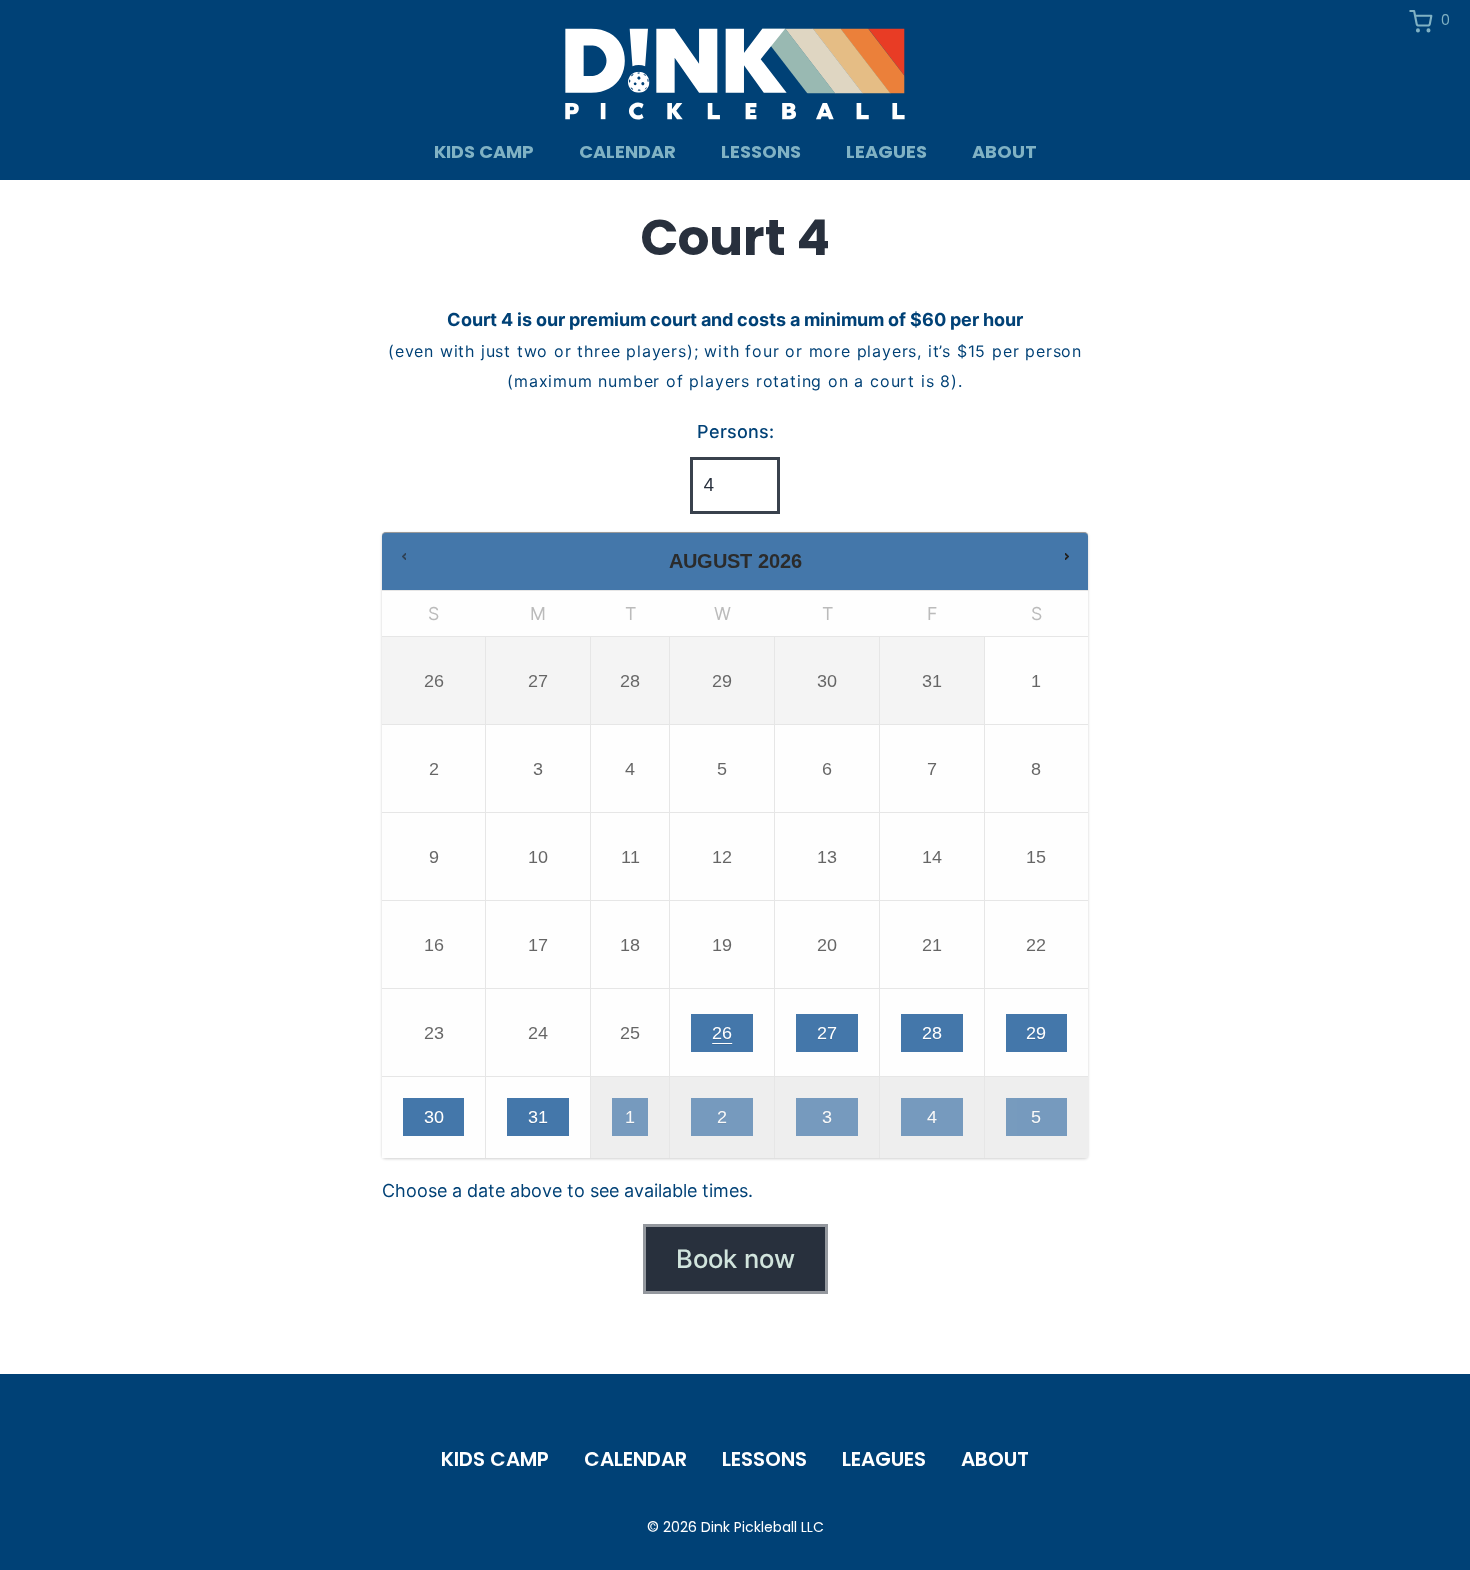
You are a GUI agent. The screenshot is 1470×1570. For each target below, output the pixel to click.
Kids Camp (484, 151)
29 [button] (1042, 1037)
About (1004, 151)
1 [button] (636, 1121)
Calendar (627, 151)
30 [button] (440, 1121)
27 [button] (833, 1037)
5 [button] (1042, 1121)
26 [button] (728, 1037)
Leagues (886, 151)
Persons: (735, 431)
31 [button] (544, 1121)
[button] (404, 557)
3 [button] (833, 1121)
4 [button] (938, 1121)
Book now (735, 1258)
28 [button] (938, 1037)
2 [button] (728, 1121)
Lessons (761, 151)
